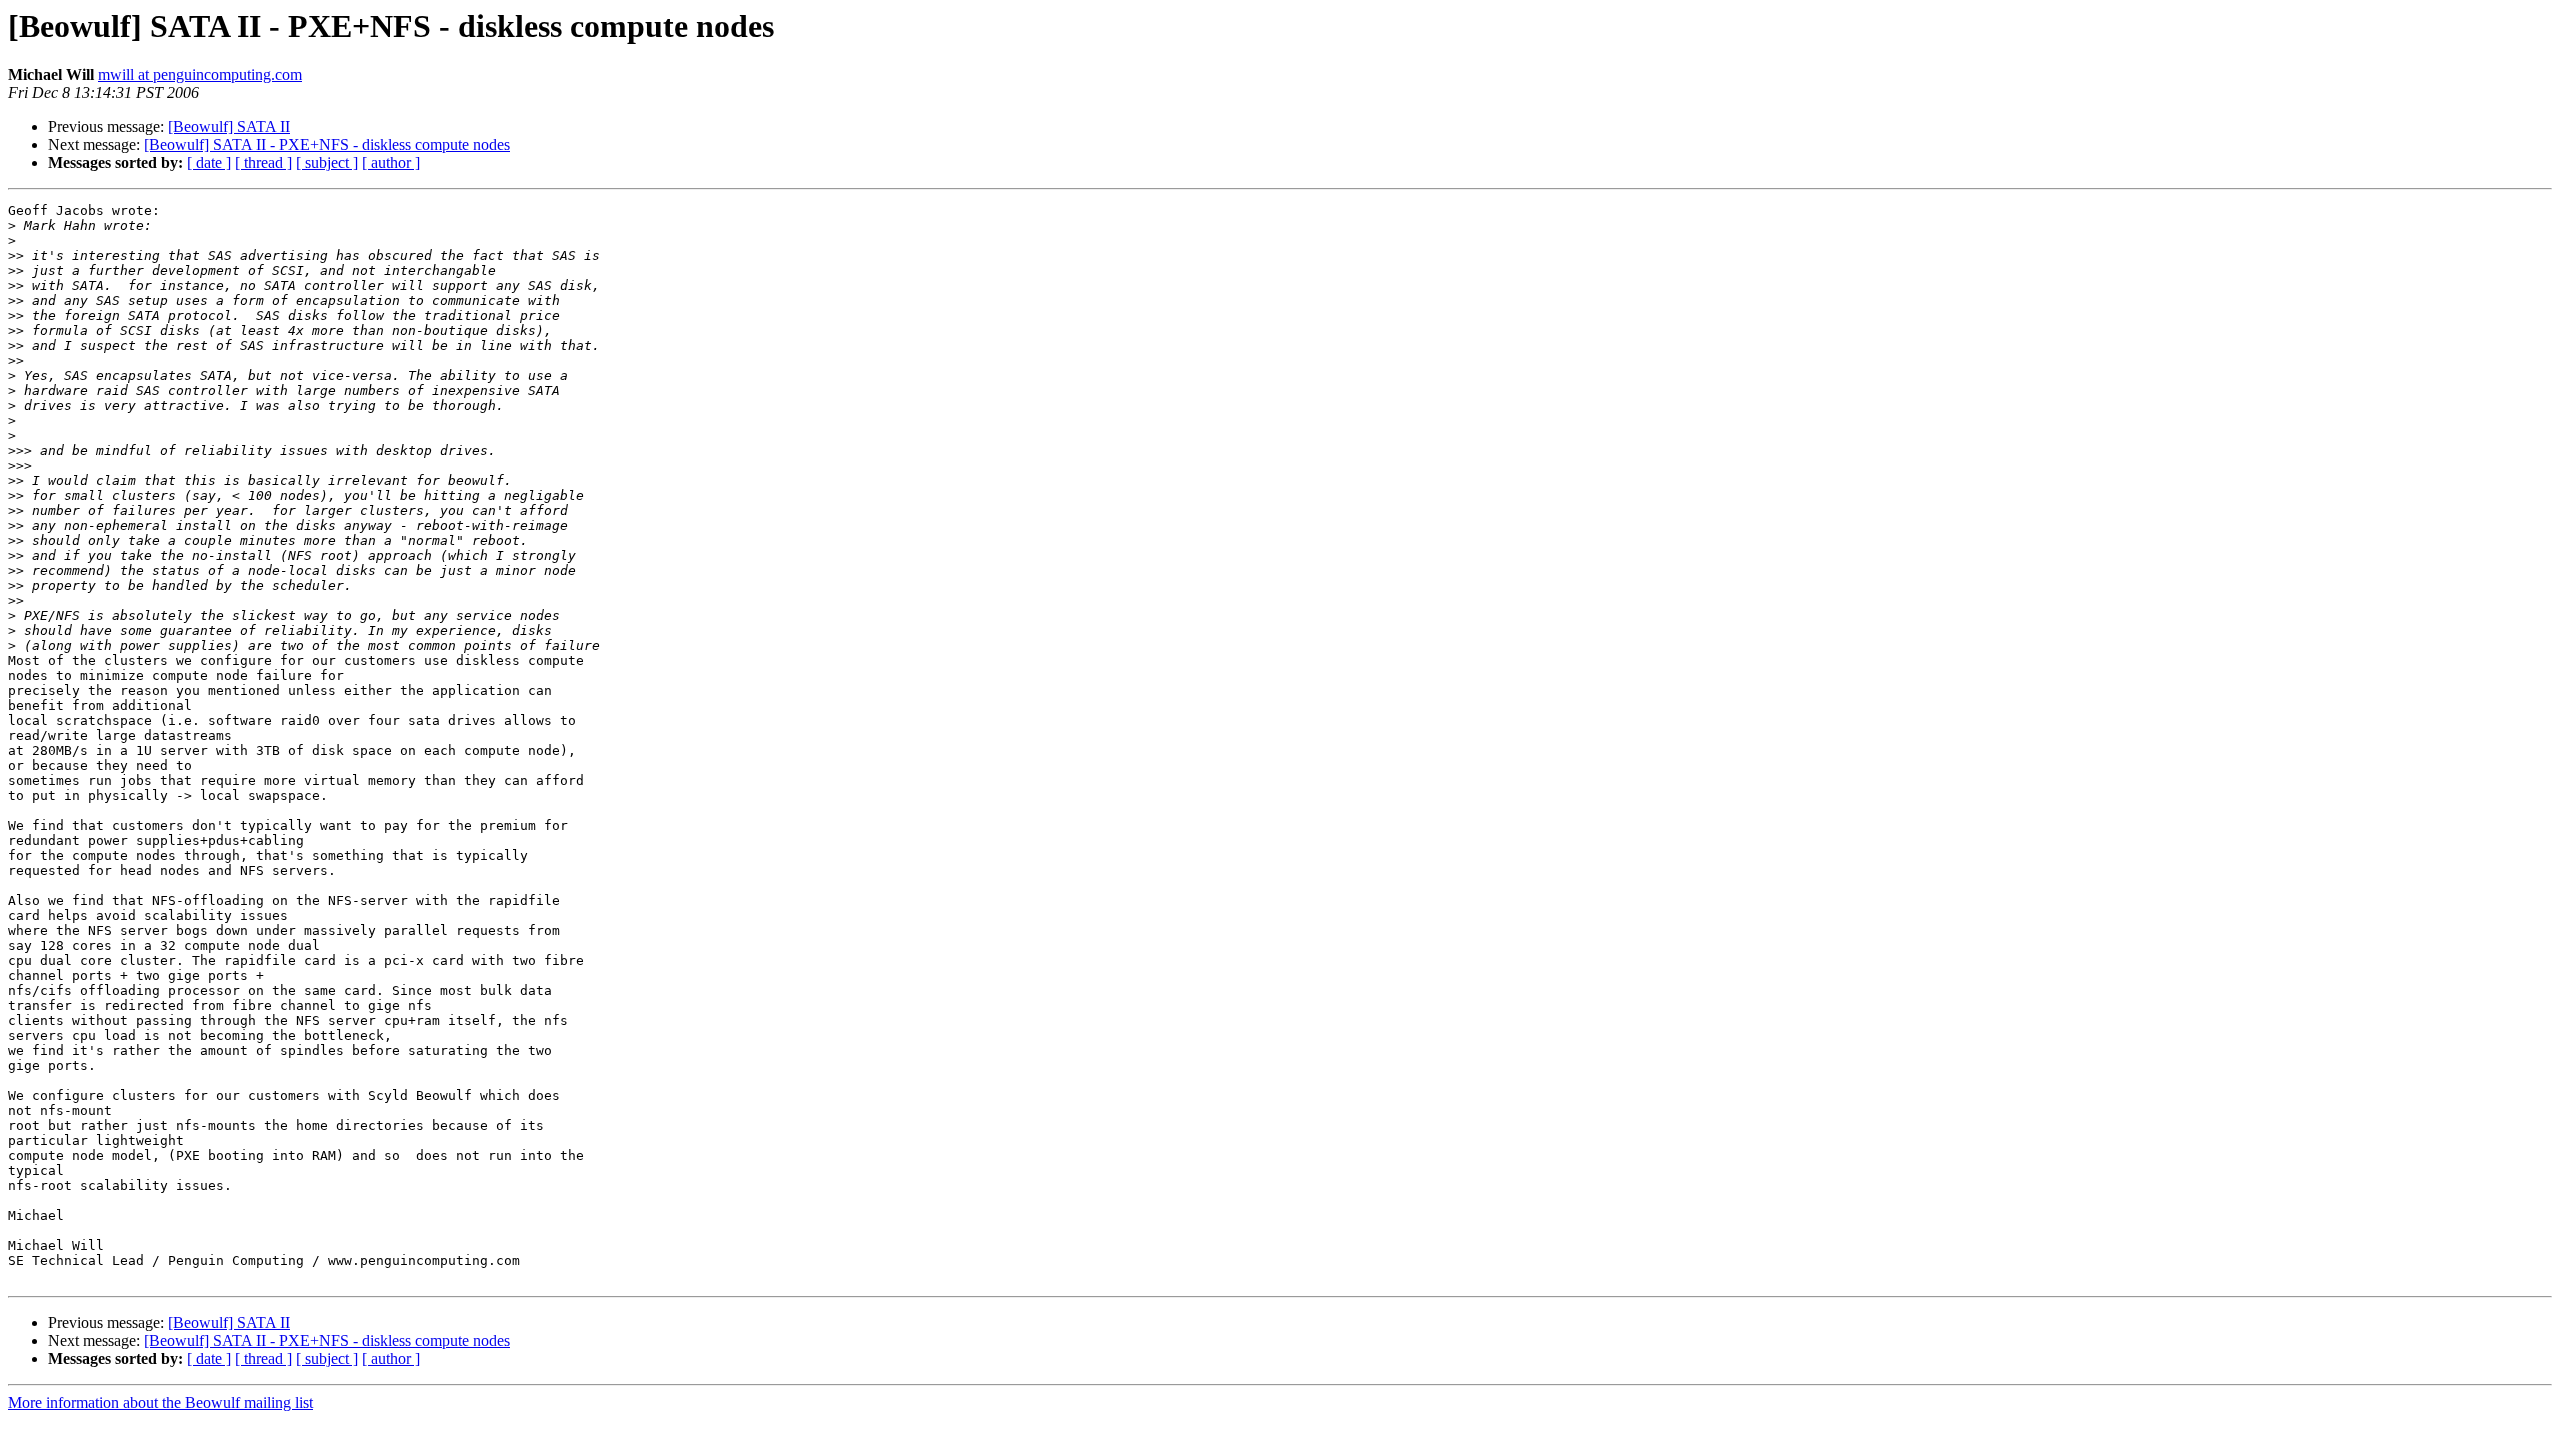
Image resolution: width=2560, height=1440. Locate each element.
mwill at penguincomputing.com (200, 74)
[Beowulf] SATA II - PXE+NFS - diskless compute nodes (327, 144)
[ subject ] (327, 162)
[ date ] (209, 162)
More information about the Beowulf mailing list (160, 1402)
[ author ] (391, 162)
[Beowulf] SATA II (229, 126)
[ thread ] (263, 162)
